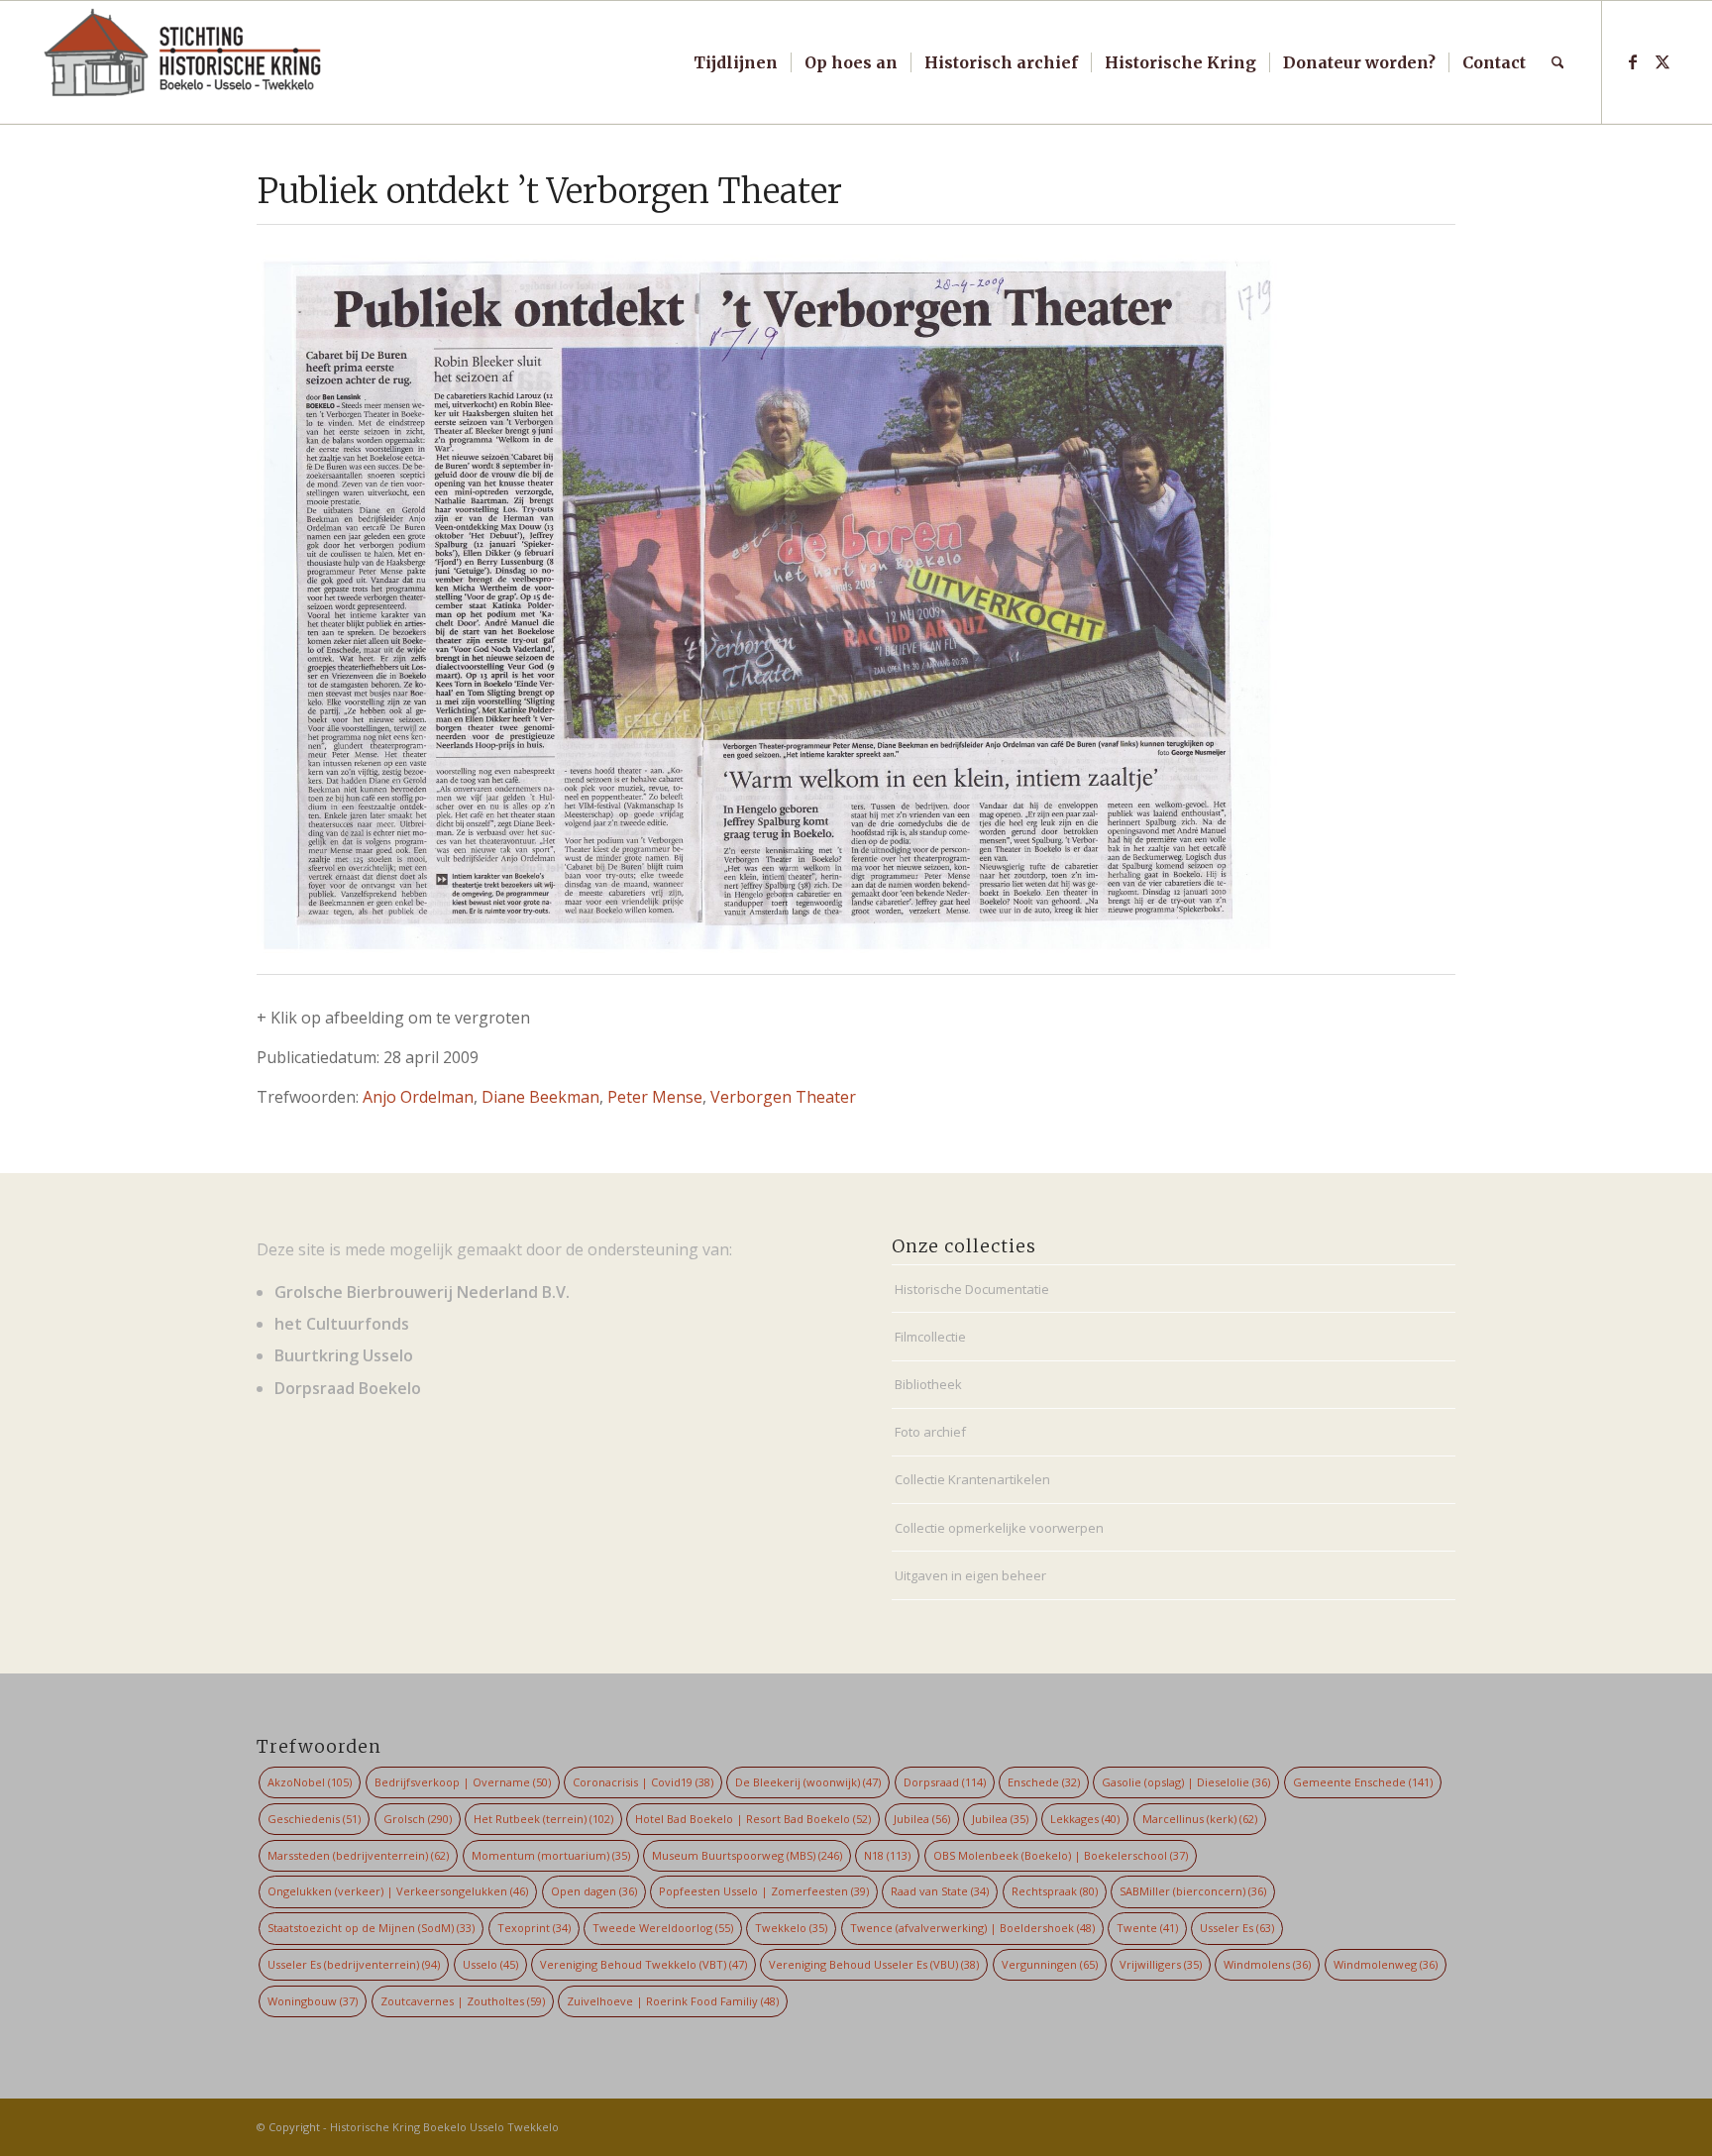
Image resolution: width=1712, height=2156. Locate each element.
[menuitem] (736, 62)
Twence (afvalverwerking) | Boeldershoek (972, 1928)
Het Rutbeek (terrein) (543, 1819)
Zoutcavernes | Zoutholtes (463, 2001)
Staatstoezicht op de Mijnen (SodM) (371, 1928)
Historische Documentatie (972, 1289)
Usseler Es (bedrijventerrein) (354, 1964)
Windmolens (1267, 1964)
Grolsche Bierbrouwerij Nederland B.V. (422, 1292)
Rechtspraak (1055, 1891)
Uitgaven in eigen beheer (970, 1575)
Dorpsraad (945, 1782)
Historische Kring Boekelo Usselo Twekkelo (444, 2127)
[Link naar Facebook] (1633, 61)
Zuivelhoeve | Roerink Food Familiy (673, 2001)
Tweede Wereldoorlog (663, 1928)
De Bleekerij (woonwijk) (808, 1782)
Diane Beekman (540, 1097)
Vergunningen (1050, 1964)
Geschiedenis (314, 1819)
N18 (887, 1855)
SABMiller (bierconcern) (1193, 1891)
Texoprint (534, 1928)
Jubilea (922, 1819)
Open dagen (594, 1891)
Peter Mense (655, 1097)
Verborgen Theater (783, 1097)
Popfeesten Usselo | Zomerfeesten (764, 1891)
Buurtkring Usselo (344, 1355)
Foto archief (930, 1432)
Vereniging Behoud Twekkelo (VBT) (643, 1964)
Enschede (1044, 1782)
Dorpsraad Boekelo (348, 1388)
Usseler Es (1237, 1928)
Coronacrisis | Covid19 (643, 1782)
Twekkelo (791, 1928)
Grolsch (418, 1819)
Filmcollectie (930, 1337)
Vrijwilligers (1161, 1964)
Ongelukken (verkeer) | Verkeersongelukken (398, 1891)
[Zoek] (1558, 62)
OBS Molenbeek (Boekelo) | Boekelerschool (1061, 1855)
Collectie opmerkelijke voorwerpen (999, 1528)
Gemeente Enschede (1363, 1782)
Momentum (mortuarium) (551, 1855)
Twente (1147, 1928)
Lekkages (1085, 1819)
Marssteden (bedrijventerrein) (358, 1855)
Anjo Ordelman (418, 1097)
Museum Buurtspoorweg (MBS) (747, 1855)
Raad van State (940, 1891)
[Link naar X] (1662, 61)
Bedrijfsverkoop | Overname (463, 1782)
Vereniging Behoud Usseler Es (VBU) (874, 1964)
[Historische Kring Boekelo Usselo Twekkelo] (183, 62)
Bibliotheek (928, 1384)
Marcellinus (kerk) (1200, 1819)
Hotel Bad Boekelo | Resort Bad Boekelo (753, 1819)
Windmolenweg (1386, 1964)
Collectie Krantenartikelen (972, 1479)
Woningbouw (313, 2001)
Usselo (490, 1964)
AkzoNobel (310, 1782)
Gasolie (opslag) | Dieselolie (1186, 1782)
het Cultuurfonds (342, 1324)
